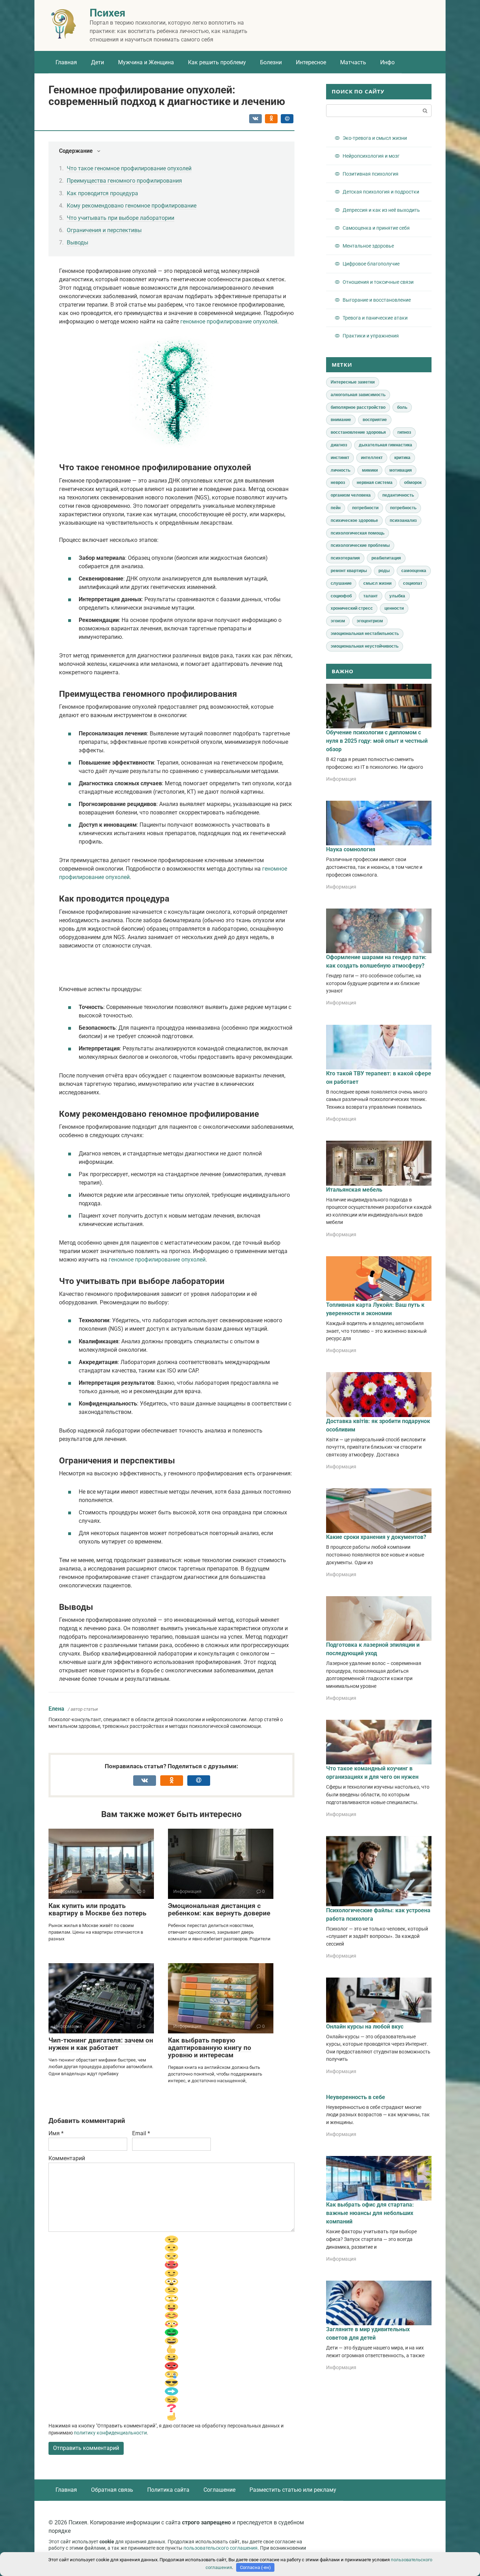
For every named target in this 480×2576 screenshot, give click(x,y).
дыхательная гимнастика (385, 445)
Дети (98, 62)
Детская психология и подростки (381, 192)
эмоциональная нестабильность (365, 634)
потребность (403, 508)
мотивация (401, 470)
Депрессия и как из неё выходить (381, 210)
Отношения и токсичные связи (378, 282)
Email (141, 2133)
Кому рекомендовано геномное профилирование (132, 206)
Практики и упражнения (371, 336)
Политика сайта (168, 2490)
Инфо (387, 62)
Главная (66, 62)
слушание (341, 583)
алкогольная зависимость (358, 395)
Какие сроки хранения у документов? (376, 1537)
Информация (341, 779)
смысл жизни (377, 583)
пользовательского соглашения (220, 2548)
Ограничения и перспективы (104, 230)
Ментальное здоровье (368, 246)
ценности (394, 608)
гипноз (404, 432)
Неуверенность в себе (356, 2097)
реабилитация (386, 558)
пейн (336, 508)
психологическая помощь (358, 533)
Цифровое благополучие (371, 264)
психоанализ (403, 520)
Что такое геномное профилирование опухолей (129, 168)
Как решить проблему (217, 62)
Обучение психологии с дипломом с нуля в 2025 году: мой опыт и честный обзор (377, 741)
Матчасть (353, 62)
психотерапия (345, 558)
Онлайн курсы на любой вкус (365, 2027)
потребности (365, 508)
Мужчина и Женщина (146, 62)
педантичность (398, 495)
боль (402, 407)
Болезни (271, 62)
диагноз (339, 445)
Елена (56, 1709)
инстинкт (340, 458)
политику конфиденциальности (110, 2433)
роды (384, 571)
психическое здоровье (354, 520)
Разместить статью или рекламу (293, 2490)
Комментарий (67, 2158)
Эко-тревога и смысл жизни (375, 138)
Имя (56, 2133)
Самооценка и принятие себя (376, 228)
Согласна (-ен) (255, 2567)
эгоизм (338, 621)
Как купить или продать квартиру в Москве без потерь (98, 1909)
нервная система (375, 483)
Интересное (311, 62)
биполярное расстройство (358, 407)
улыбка (397, 596)
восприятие (375, 420)
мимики (370, 470)
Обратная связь (112, 2490)
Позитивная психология (371, 174)
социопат (413, 583)
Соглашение (219, 2490)
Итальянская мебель (354, 1190)
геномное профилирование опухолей (229, 322)
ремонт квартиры (349, 571)
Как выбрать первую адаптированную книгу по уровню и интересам (210, 2048)
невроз (338, 483)
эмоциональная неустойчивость (365, 646)
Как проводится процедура (102, 193)
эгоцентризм (370, 621)
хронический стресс (352, 608)
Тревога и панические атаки (375, 318)
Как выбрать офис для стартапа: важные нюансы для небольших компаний (370, 2213)
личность (340, 470)
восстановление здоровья (358, 432)
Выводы (77, 242)
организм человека (351, 495)
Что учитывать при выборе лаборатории (121, 218)
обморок (413, 483)
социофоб (341, 596)
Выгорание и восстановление (377, 300)
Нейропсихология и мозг (371, 156)
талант (371, 596)
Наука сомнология (351, 849)
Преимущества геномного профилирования (124, 181)
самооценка (414, 571)
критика (402, 458)
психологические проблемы (360, 545)
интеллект (372, 458)
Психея (108, 13)
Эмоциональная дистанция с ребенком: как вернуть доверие (219, 1909)
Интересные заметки (353, 382)
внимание (341, 420)
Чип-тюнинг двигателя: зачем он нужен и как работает (101, 2044)
